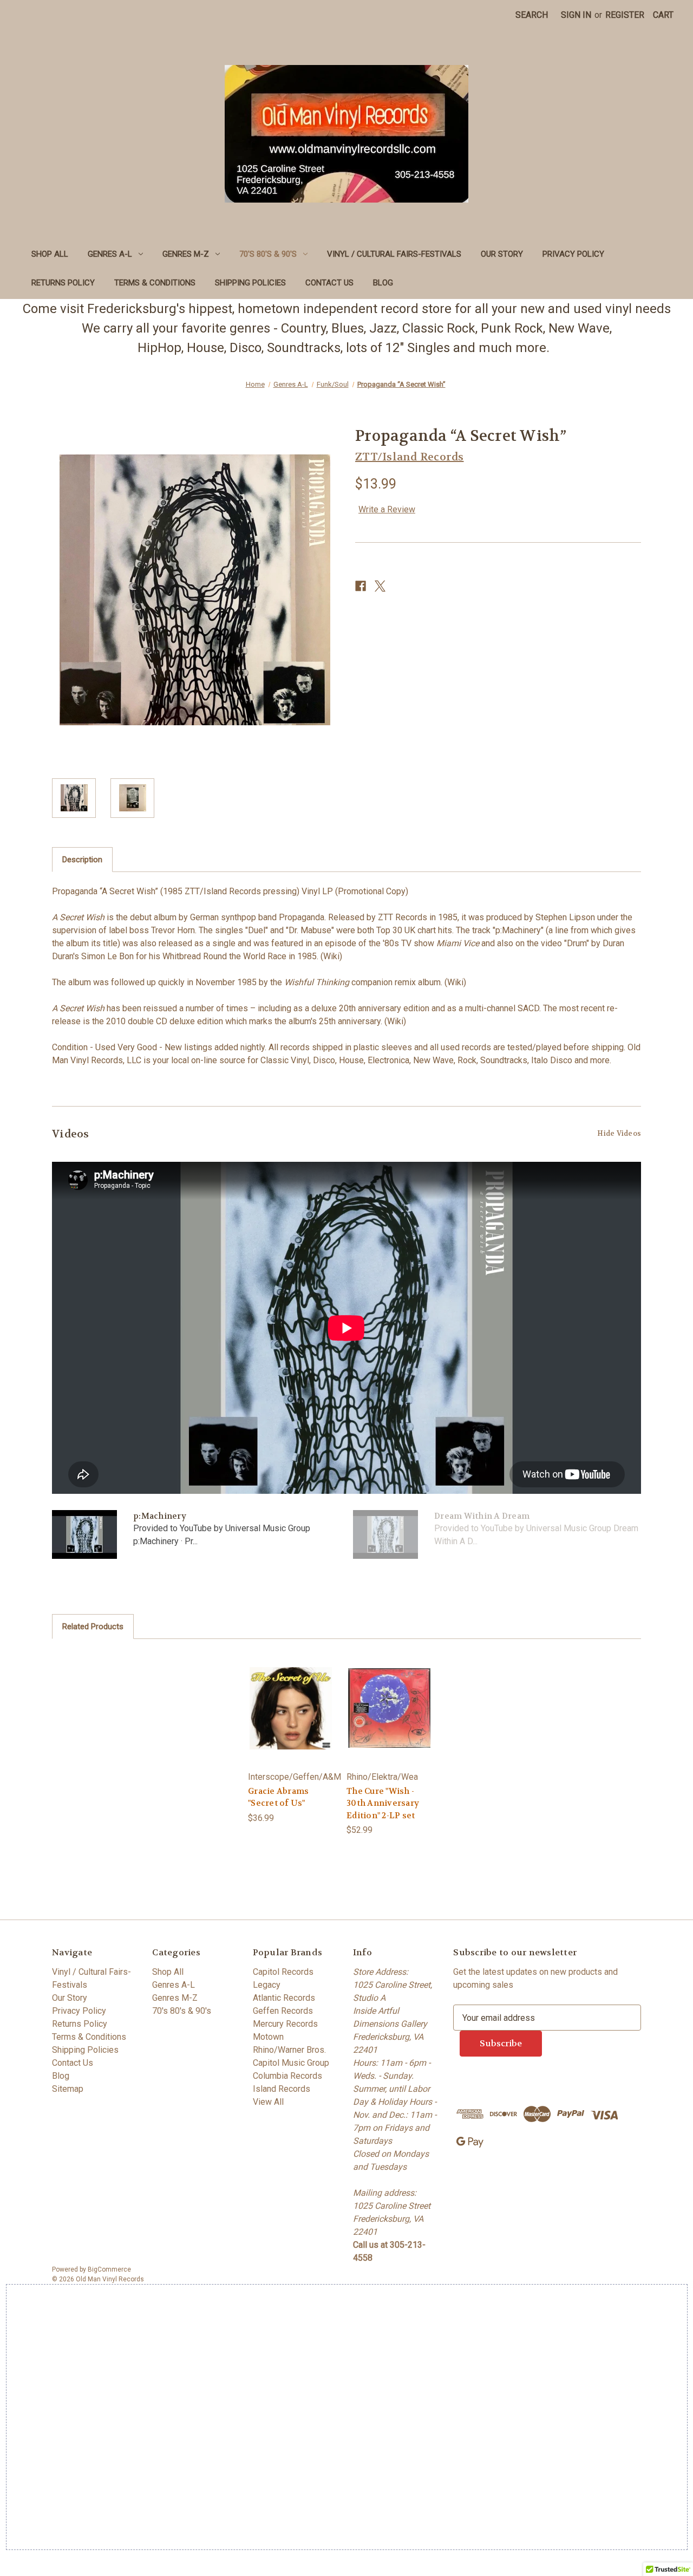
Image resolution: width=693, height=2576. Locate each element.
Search (532, 15)
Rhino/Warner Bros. (289, 2050)
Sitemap (68, 2089)
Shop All (50, 254)
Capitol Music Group (291, 2063)
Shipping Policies (250, 283)
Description (82, 860)
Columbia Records (287, 2076)
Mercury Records (285, 2024)
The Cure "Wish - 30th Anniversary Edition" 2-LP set (383, 1803)
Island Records (282, 2089)
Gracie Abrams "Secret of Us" (278, 1797)
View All (268, 2102)
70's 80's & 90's (268, 254)
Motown (268, 2037)
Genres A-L (110, 254)
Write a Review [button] (387, 509)
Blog (383, 283)
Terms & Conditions (155, 283)
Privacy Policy (573, 254)
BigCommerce (109, 2269)
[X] (380, 586)
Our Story (502, 254)
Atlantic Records (284, 1998)
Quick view (291, 1708)
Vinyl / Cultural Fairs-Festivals (394, 254)
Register (625, 15)
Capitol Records (283, 1972)
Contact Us (329, 283)
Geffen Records (283, 2011)
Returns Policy (63, 283)
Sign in (576, 15)
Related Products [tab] (93, 1627)
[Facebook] (361, 586)
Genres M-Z (186, 254)
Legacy (267, 1985)
